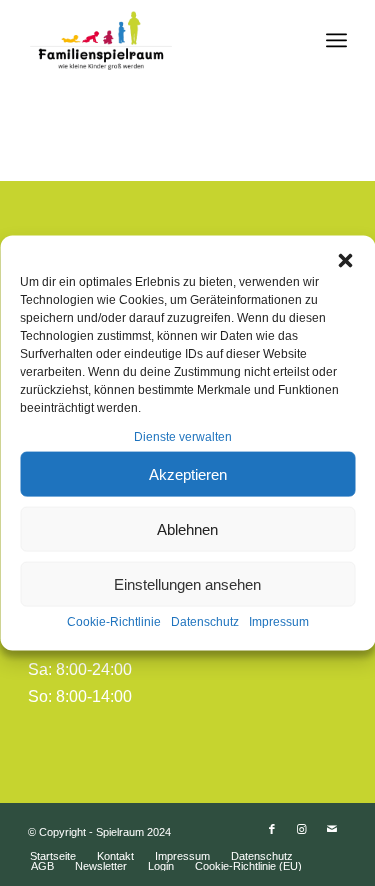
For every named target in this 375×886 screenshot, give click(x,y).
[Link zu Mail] (332, 829)
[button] (345, 261)
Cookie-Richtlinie (114, 622)
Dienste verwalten (183, 437)
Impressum (279, 622)
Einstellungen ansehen (187, 584)
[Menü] (336, 40)
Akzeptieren (188, 474)
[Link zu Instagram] (302, 829)
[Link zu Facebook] (272, 829)
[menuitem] (53, 856)
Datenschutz (205, 622)
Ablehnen (187, 529)
